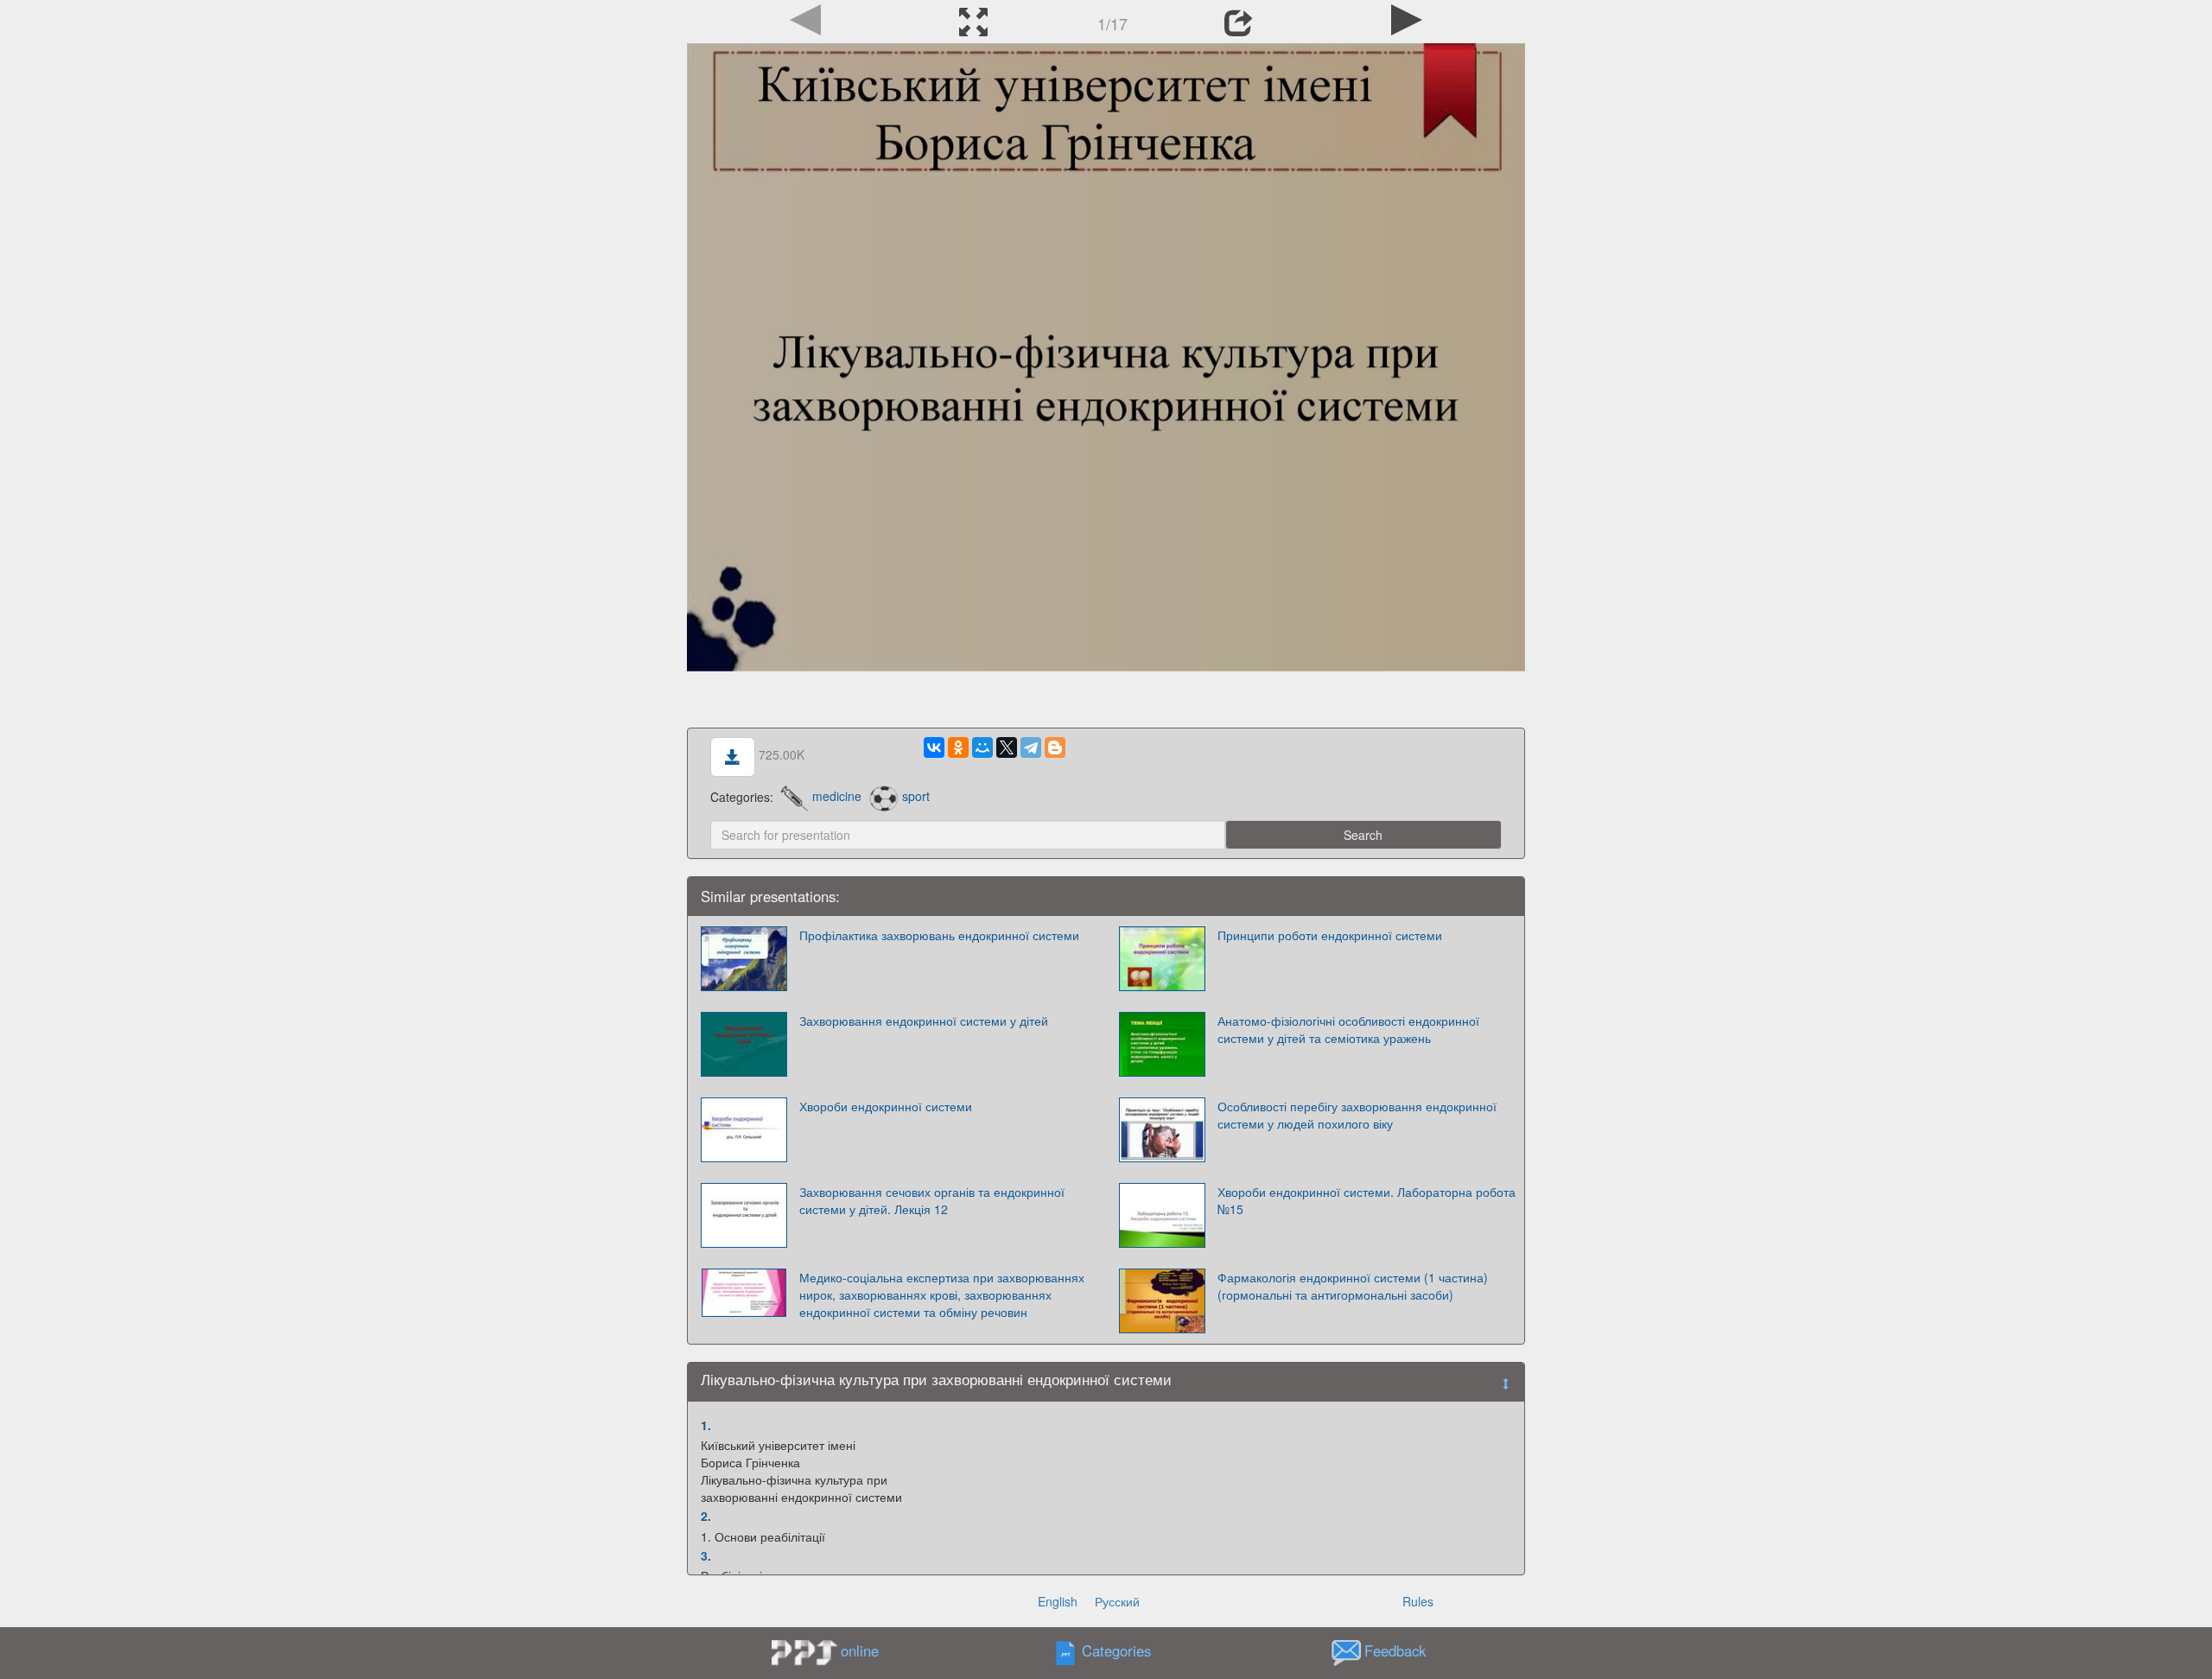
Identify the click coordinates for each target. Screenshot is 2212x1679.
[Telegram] (1031, 747)
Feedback (1395, 1650)
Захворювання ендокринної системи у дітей (924, 1021)
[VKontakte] (934, 747)
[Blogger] (1055, 747)
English (1058, 1601)
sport (915, 796)
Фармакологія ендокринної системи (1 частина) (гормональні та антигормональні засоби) (1353, 1286)
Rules (1418, 1601)
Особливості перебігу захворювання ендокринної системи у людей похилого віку (1357, 1115)
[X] (1007, 747)
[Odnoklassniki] (958, 747)
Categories (1116, 1650)
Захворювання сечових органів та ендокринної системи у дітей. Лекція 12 (932, 1200)
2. (706, 1516)
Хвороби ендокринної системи (886, 1106)
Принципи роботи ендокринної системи (1330, 935)
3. (706, 1555)
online (860, 1650)
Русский (1117, 1601)
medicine (837, 796)
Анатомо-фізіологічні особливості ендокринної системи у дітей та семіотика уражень (1348, 1029)
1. (706, 1425)
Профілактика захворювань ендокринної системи (939, 935)
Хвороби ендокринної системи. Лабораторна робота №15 (1367, 1200)
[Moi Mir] (982, 747)
